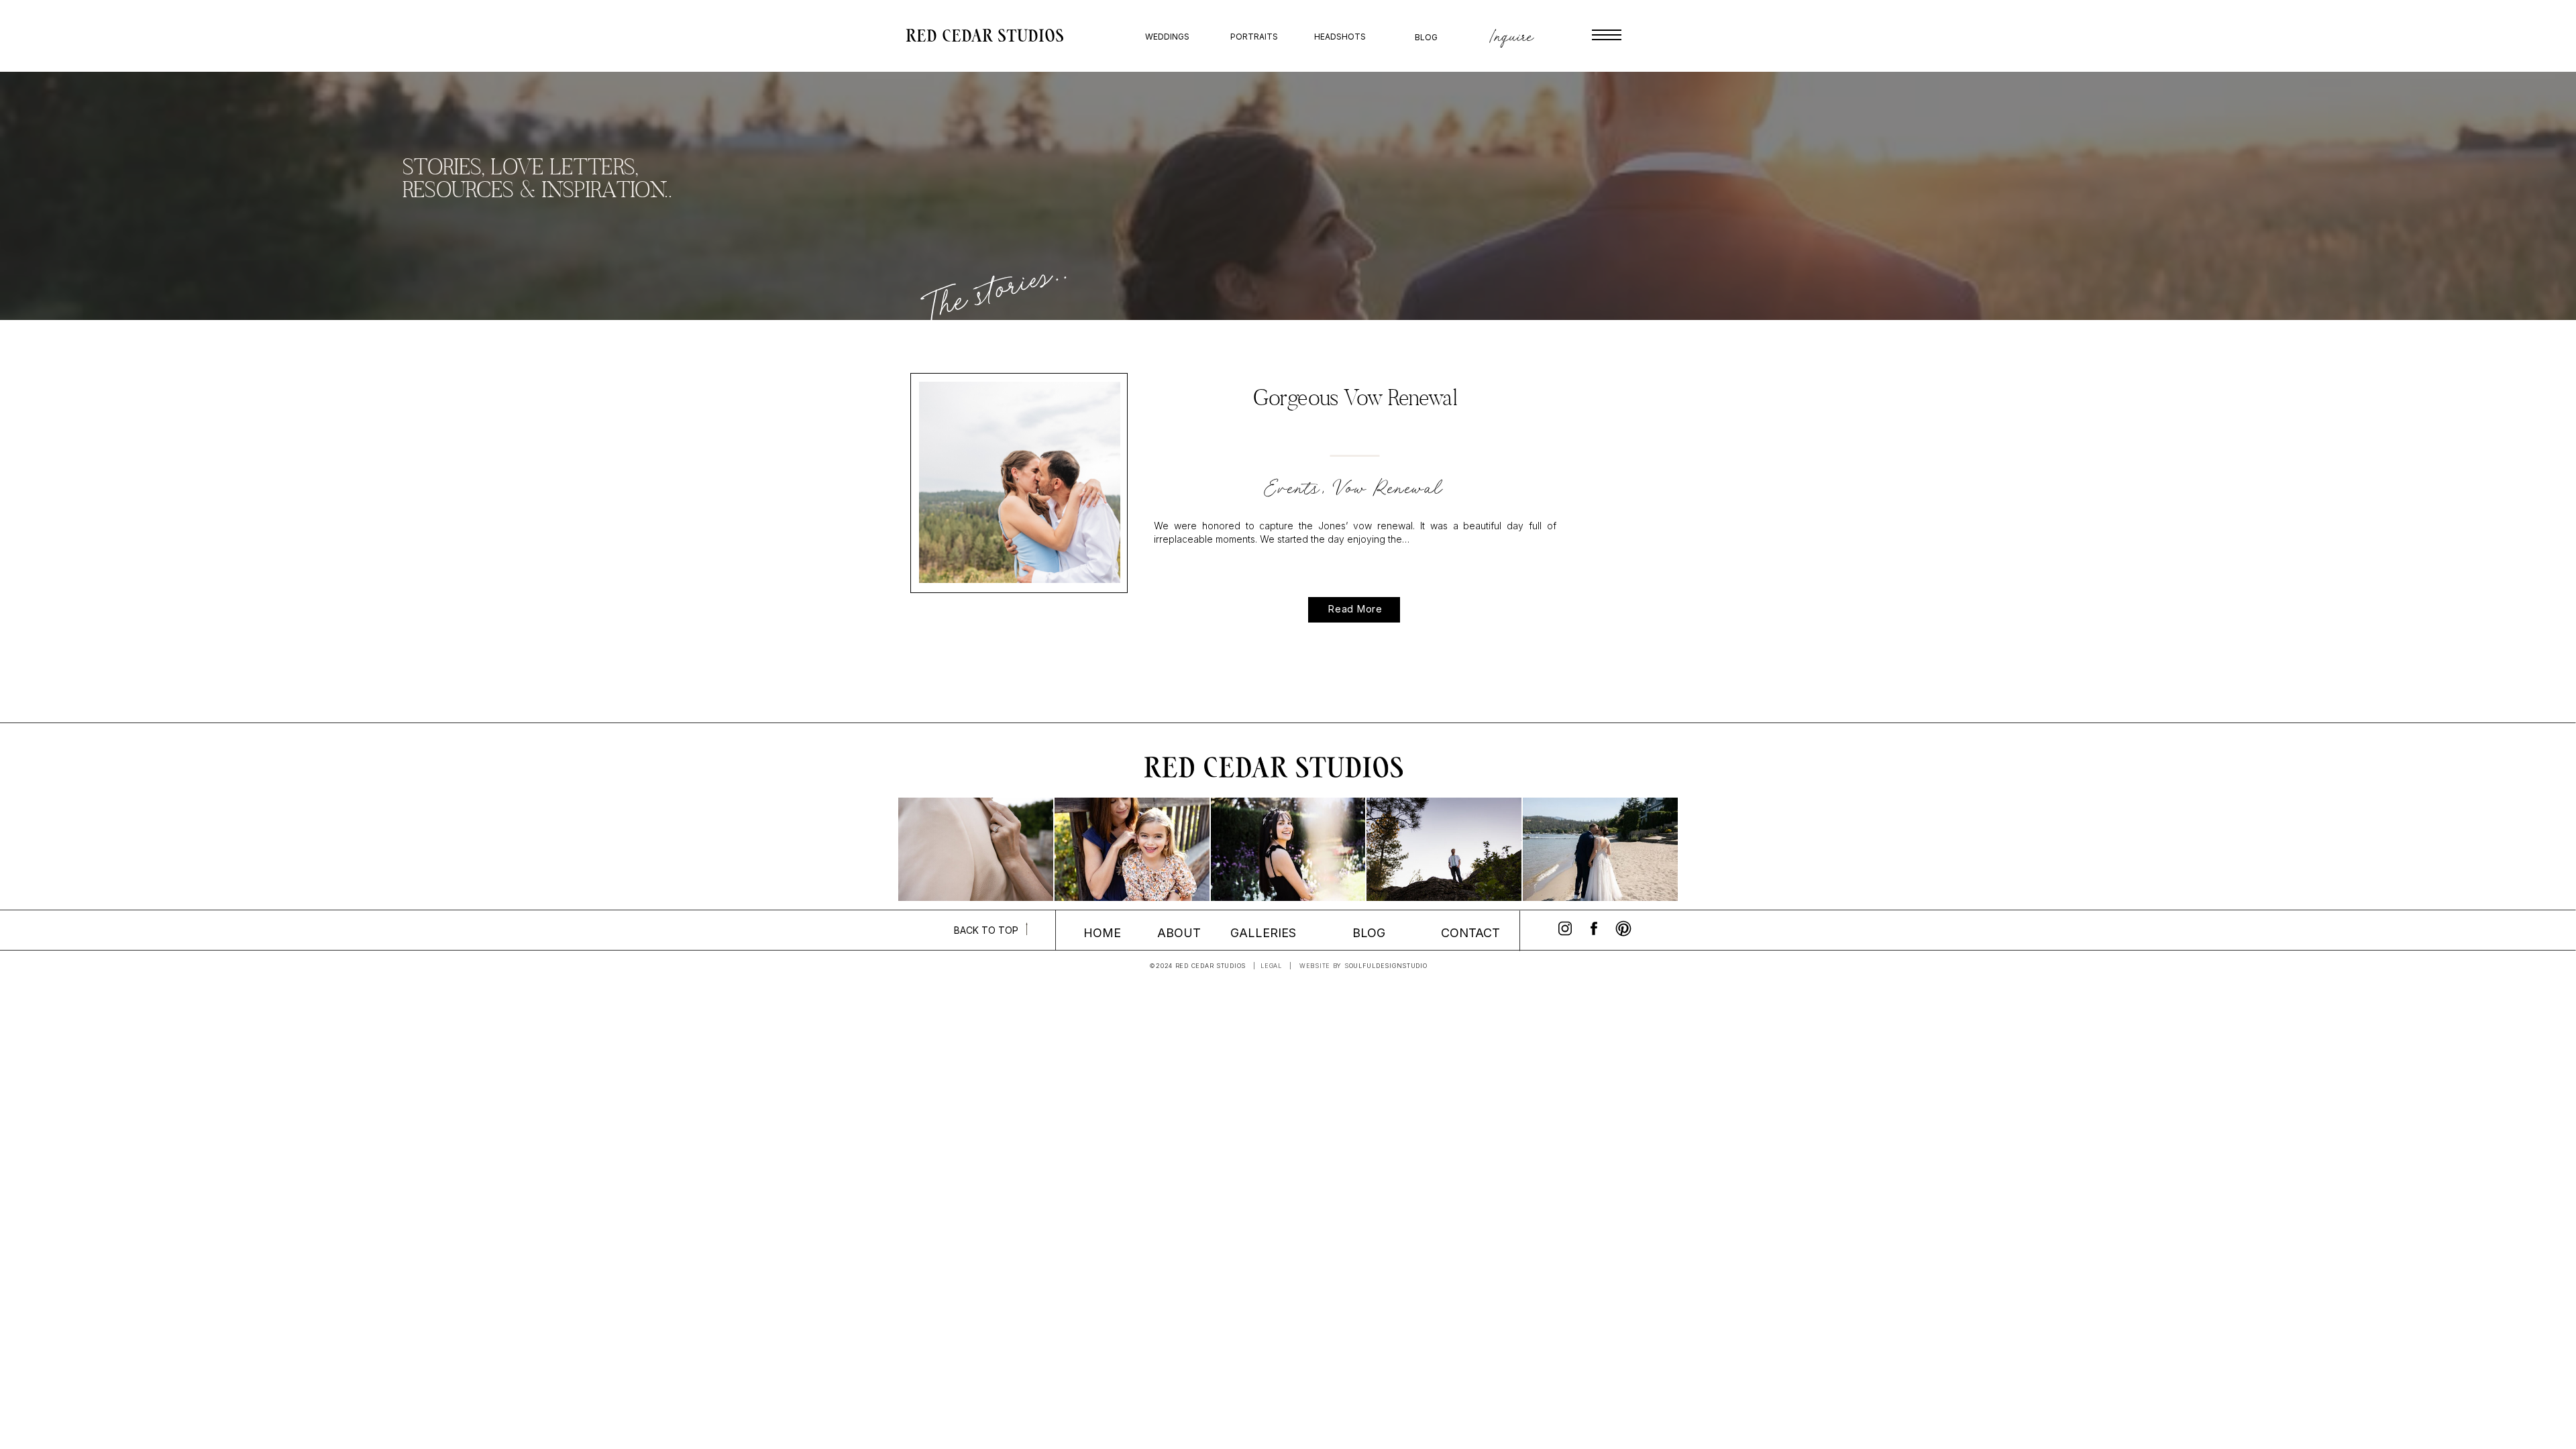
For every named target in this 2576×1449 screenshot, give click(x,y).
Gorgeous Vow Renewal (1355, 400)
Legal (1271, 966)
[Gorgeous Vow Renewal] (1020, 482)
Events (1293, 488)
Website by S (1324, 966)
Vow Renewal (1390, 488)
